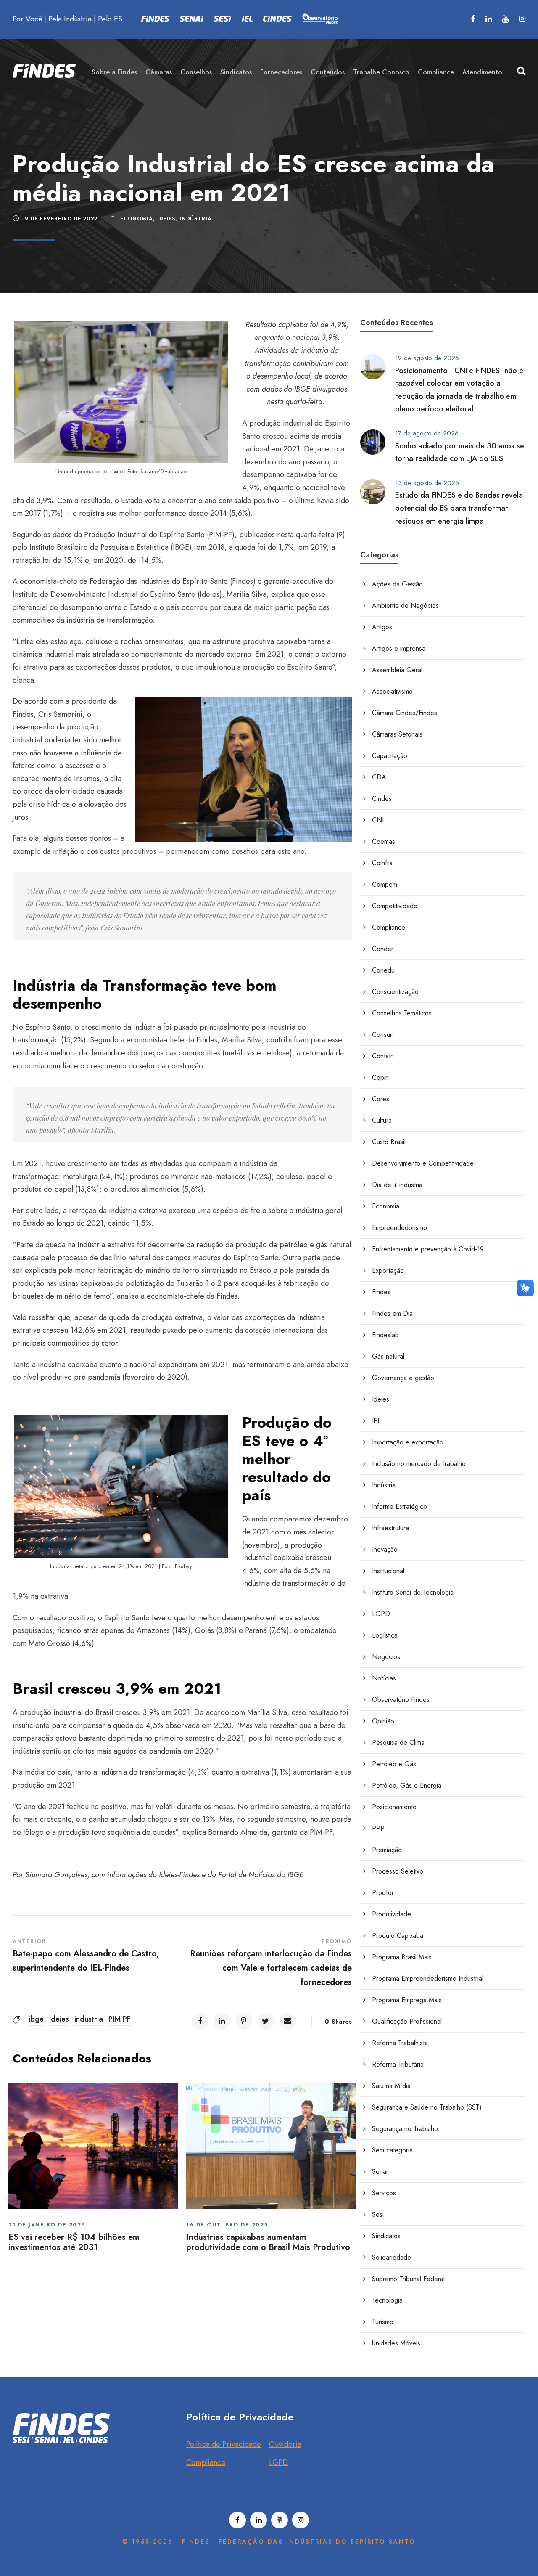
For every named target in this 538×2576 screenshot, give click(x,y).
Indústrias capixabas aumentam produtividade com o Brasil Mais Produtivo (268, 2242)
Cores (381, 1099)
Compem (385, 884)
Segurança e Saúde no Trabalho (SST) (427, 2107)
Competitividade (395, 906)
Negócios (386, 1657)
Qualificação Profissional (407, 2021)
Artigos (382, 627)
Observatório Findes (401, 1700)
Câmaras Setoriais (397, 734)
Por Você (27, 19)
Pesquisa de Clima (398, 1743)
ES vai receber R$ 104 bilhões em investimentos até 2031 (74, 2242)
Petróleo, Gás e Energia (407, 1785)
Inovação (385, 1549)
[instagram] (522, 19)
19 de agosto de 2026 (427, 358)
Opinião (383, 1721)
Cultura (382, 1120)
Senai (380, 2172)
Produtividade (392, 1914)
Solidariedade (392, 2257)
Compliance (436, 72)
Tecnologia (387, 2300)
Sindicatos (236, 72)
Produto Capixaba (398, 1936)
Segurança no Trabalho (405, 2129)
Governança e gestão (403, 1378)
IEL (376, 1421)
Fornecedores (281, 72)
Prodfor (383, 1893)
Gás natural (388, 1356)
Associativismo (392, 691)
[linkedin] (489, 19)
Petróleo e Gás (394, 1764)
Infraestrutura (390, 1528)
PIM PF (120, 2019)
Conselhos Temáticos (402, 1013)
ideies (59, 2019)
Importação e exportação (408, 1442)
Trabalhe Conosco (381, 72)
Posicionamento (394, 1807)
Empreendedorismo (400, 1228)
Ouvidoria (285, 2444)
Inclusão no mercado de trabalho (419, 1464)
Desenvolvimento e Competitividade (423, 1163)
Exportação (388, 1271)
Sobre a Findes (114, 72)
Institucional (388, 1571)
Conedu (383, 970)
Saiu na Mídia (391, 2086)
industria (89, 2019)
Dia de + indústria (397, 1185)
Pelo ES (110, 19)
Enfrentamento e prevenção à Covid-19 (428, 1249)
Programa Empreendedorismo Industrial (428, 1978)
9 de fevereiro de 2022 (61, 219)
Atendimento (482, 72)
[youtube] (505, 19)
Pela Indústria (70, 19)
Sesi (378, 2214)
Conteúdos (328, 72)
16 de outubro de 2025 (227, 2225)
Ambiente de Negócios (405, 606)
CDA (379, 777)
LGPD (381, 1614)
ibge (36, 2019)
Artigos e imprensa (399, 648)
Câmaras (159, 72)
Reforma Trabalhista (400, 2043)
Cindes (382, 799)
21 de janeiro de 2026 (47, 2225)
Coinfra (382, 863)
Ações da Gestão (397, 584)
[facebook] (473, 19)
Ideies (166, 219)
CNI (378, 820)
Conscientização (395, 992)
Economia (137, 219)
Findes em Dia (392, 1313)
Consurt (383, 1035)
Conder (383, 949)
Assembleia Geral (397, 670)
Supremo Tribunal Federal (408, 2279)
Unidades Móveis (396, 2343)
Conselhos (196, 72)
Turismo (383, 2322)
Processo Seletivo (398, 1871)
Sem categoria (392, 2150)
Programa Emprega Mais (407, 2000)
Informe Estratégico (400, 1507)
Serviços (384, 2193)
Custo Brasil (389, 1142)
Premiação (387, 1850)
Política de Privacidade (224, 2444)
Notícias (384, 1678)
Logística (385, 1635)
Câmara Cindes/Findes (405, 713)
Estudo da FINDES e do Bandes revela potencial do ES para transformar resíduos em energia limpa (459, 508)
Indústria (196, 219)
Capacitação (390, 756)
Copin (380, 1077)
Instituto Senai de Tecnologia (413, 1592)
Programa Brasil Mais (402, 1957)
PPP (378, 1828)
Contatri (383, 1056)
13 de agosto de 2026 (427, 483)
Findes (381, 1292)
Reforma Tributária (398, 2064)
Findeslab (385, 1335)
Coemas (384, 841)
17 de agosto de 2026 (427, 433)
